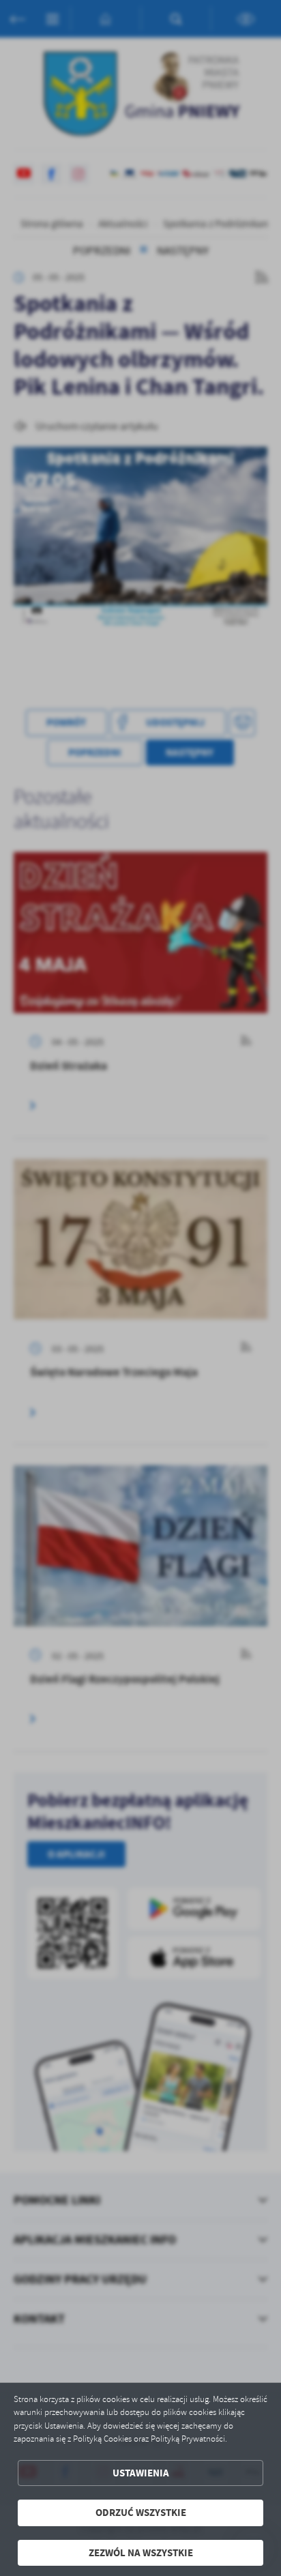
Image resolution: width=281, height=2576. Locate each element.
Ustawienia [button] (141, 2473)
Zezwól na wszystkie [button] (141, 2553)
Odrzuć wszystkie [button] (141, 2513)
